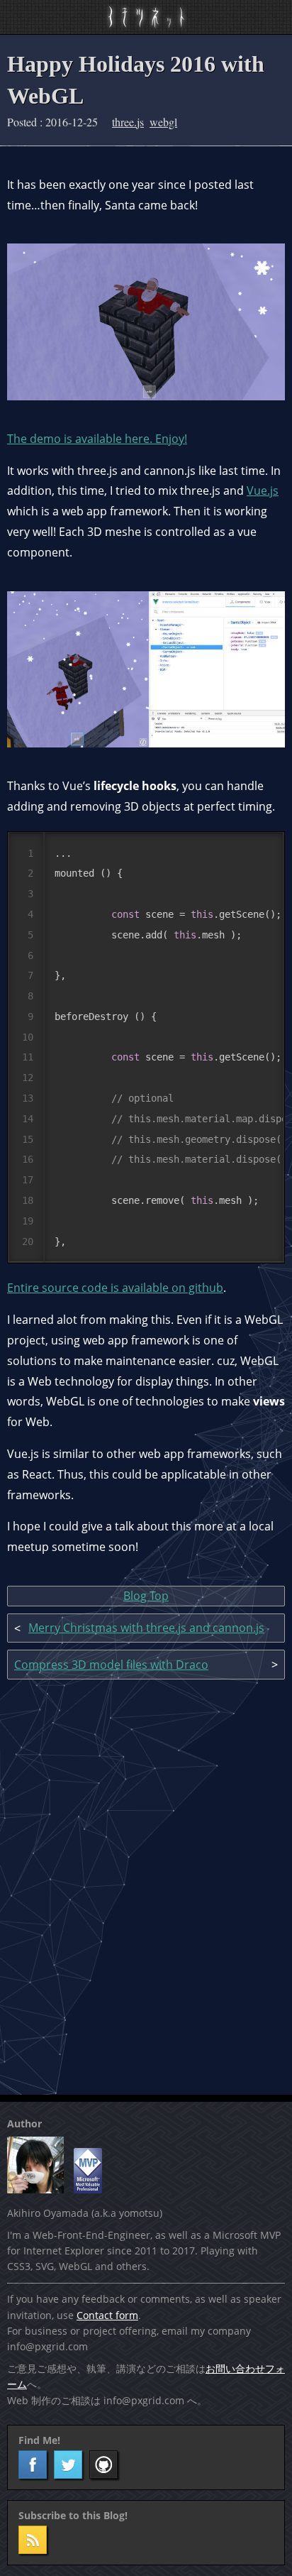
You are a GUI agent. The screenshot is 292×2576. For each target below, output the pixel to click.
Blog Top (146, 1596)
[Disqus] (146, 1885)
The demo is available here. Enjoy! (97, 439)
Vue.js (263, 490)
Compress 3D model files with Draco (111, 1665)
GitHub (103, 2465)
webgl (163, 122)
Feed (33, 2540)
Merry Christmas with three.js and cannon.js (146, 1628)
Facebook (33, 2465)
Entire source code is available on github (115, 1288)
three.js (128, 122)
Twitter (68, 2465)
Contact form (107, 2315)
